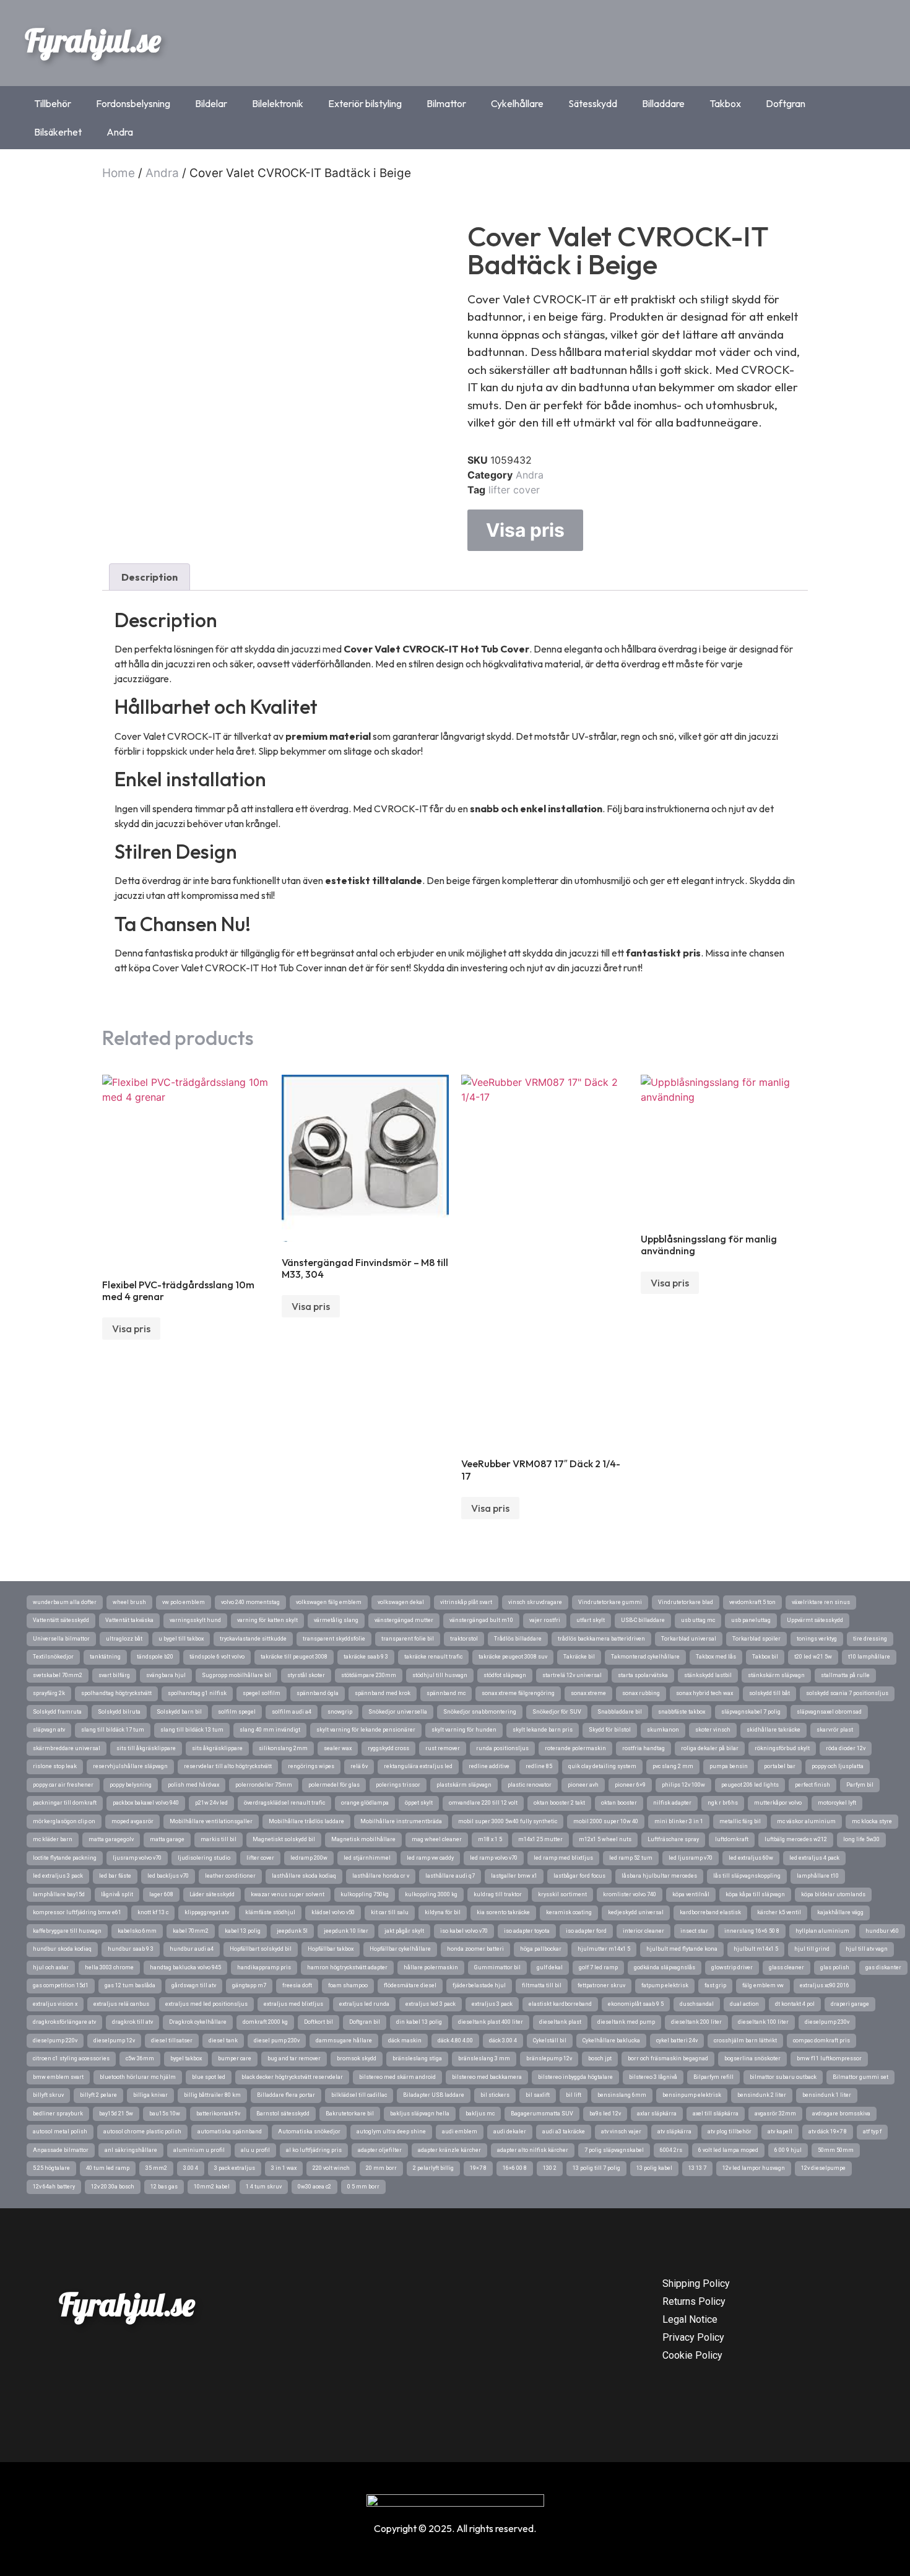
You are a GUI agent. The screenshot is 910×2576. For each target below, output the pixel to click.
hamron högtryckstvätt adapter (347, 1967)
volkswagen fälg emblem (329, 1602)
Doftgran (786, 103)
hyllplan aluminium (822, 1931)
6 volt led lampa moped (728, 2150)
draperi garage (850, 2004)
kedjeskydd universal (636, 1912)
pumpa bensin (729, 1766)
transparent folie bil (408, 1639)
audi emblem (460, 2131)
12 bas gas (164, 2187)
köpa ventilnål (691, 1894)
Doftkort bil (318, 2022)
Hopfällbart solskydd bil (261, 1949)
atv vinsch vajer (621, 2131)
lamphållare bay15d (59, 1894)
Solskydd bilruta (119, 1712)
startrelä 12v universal (572, 1675)
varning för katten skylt (267, 1620)
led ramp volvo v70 (494, 1858)
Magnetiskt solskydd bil (284, 1839)
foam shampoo (348, 1985)
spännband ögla (318, 1693)
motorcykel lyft (837, 1803)
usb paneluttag (751, 1620)
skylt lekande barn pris (543, 1730)
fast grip (715, 1985)
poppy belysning (131, 1785)
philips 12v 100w (683, 1785)
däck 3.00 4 (503, 2040)
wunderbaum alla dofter (65, 1602)
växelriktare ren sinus (821, 1602)
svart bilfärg (114, 1675)
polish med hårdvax (193, 1785)
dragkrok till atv (132, 2022)
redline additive (489, 1766)
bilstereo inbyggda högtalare (575, 2077)
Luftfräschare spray (673, 1839)
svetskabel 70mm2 (58, 1675)
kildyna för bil (443, 1912)
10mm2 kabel (212, 2187)
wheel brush (129, 1602)
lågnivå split (117, 1894)
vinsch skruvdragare (535, 1602)
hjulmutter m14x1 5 (604, 1949)
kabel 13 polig (243, 1931)
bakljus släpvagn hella (420, 2114)
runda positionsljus (502, 1748)
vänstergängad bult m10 (481, 1620)
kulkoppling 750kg (365, 1894)
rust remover (443, 1748)
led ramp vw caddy (430, 1858)
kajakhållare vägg (840, 1912)
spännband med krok (383, 1693)
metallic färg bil (740, 1821)
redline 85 (539, 1766)
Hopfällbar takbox (331, 1949)
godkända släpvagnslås (665, 1967)
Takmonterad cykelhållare (645, 1657)
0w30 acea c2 (314, 2187)
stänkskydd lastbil (708, 1675)
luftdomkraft (732, 1839)
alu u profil (255, 2150)
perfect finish (812, 1785)
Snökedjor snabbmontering (480, 1712)
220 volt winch (331, 2168)
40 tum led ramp (108, 2168)
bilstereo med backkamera (487, 2077)
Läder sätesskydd (212, 1894)
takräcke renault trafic (433, 1657)
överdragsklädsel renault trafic (284, 1803)
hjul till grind (812, 1949)
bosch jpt (600, 2058)
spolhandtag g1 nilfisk (197, 1693)
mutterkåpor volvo (778, 1803)
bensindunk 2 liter (762, 2095)
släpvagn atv (49, 1730)
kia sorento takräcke (503, 1912)
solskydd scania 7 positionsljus (847, 1693)
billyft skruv (48, 2095)
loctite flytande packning (65, 1858)
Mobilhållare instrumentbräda (401, 1821)
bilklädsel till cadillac (359, 2095)
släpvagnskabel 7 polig (751, 1712)
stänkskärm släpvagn (776, 1675)
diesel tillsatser (172, 2040)
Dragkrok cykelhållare (198, 2022)
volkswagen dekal (401, 1602)
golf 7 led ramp (598, 1967)
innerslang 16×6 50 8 (752, 1931)
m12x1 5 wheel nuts (605, 1839)
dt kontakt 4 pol (795, 2004)
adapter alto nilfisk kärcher (533, 2150)
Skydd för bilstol (610, 1730)
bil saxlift (538, 2095)
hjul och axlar (51, 1967)
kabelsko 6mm (137, 1931)
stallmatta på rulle (845, 1675)
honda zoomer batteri (475, 1949)
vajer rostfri (545, 1620)
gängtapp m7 (249, 1985)
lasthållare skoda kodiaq (304, 1876)
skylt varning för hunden (464, 1730)
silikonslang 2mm (283, 1748)
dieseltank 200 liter (696, 2022)
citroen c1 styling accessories (71, 2058)
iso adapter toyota (527, 1931)
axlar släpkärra (657, 2114)
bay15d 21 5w (116, 2114)
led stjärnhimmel (367, 1858)
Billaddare (663, 103)
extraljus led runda (364, 2004)
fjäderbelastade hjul (479, 1985)
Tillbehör (53, 103)
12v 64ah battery (54, 2187)
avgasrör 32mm (775, 2114)
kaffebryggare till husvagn (67, 1931)
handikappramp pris (264, 1967)
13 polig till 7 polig (596, 2168)
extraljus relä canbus (121, 2004)
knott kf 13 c (153, 1912)
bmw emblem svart (58, 2077)
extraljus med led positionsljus (206, 2004)
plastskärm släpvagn (464, 1785)
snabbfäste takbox (682, 1712)
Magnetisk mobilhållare (363, 1839)
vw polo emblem (184, 1602)
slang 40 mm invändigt (270, 1730)
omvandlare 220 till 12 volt (483, 1803)
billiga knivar (150, 2095)
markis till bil (219, 1839)
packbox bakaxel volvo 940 (146, 1803)
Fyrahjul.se (93, 40)
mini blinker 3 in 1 (679, 1821)
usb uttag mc (698, 1620)
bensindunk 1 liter (827, 2095)
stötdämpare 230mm (369, 1675)
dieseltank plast (560, 2022)
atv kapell (780, 2131)
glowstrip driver (732, 1967)
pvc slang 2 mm (673, 1766)
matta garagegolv (111, 1839)
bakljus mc (480, 2114)
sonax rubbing (641, 1693)
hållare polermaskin (431, 1967)
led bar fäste (115, 1876)
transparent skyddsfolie (334, 1639)
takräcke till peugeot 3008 (294, 1657)
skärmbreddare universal (67, 1748)
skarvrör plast (835, 1730)
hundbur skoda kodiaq (62, 1949)
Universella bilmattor (61, 1639)
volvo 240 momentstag (250, 1602)
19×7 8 (478, 2168)
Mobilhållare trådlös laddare (306, 1821)
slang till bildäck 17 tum (113, 1730)
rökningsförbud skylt (782, 1748)
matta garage (167, 1839)
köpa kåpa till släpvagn (755, 1894)
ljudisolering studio (204, 1858)
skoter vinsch (713, 1730)
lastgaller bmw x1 (514, 1876)
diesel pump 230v (277, 2040)
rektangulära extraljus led (418, 1766)
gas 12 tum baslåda (130, 1985)
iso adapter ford (586, 1931)
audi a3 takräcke (564, 2131)
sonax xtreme (588, 1693)
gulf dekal (550, 1967)
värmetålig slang (336, 1620)
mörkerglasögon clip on (64, 1821)
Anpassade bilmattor (61, 2150)
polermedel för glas (334, 1785)
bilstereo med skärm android (397, 2077)
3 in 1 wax (284, 2168)
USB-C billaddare (643, 1620)
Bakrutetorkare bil (350, 2114)
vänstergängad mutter (404, 1620)
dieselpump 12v (114, 2040)
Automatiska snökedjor (309, 2131)
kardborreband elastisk (710, 1912)
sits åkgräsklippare (217, 1748)
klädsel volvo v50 (333, 1912)
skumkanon (663, 1730)
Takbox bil (765, 1657)
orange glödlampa (365, 1803)
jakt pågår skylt (404, 1931)
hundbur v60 (882, 1931)
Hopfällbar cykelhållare (400, 1949)
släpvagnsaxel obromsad (829, 1712)
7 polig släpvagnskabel (614, 2150)
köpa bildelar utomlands (833, 1894)
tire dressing (870, 1639)
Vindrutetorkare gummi (610, 1602)
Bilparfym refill (713, 2077)
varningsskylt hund (195, 1620)
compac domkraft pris (821, 2040)
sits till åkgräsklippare (146, 1748)
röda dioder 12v (846, 1748)
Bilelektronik (278, 103)
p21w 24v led (211, 1803)
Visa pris (525, 530)
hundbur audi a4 (192, 1949)
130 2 (550, 2168)
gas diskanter (883, 1967)
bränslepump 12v (549, 2058)
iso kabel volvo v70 (464, 1931)
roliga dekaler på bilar (710, 1748)
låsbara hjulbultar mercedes (659, 1876)
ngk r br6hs (723, 1803)
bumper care (235, 2058)
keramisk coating (569, 1912)
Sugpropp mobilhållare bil (236, 1675)
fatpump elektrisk (665, 1985)
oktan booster (619, 1803)
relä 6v (359, 1766)
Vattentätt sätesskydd (61, 1620)
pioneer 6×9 (630, 1785)
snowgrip (340, 1712)
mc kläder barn (53, 1839)
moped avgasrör (132, 1821)
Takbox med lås (716, 1657)
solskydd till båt (769, 1693)
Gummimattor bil (497, 1967)
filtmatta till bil (542, 1985)
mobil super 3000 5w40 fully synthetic (508, 1821)
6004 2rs (671, 2150)
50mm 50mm (836, 2150)
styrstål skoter (306, 1675)
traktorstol (464, 1639)
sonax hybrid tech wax (704, 1693)
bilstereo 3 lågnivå (653, 2077)
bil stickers (495, 2095)
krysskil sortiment (562, 1894)
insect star (694, 1931)
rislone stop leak (55, 1766)
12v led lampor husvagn (754, 2168)
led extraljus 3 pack (58, 1876)
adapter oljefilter (380, 2150)
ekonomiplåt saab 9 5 (636, 2004)
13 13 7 (697, 2168)
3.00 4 (191, 2168)
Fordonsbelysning (133, 103)
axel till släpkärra (716, 2114)
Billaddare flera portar (286, 2095)
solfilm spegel (237, 1712)
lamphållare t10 (818, 1876)
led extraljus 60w (751, 1858)
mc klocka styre (872, 1821)
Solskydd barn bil (179, 1712)
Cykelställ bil (550, 2040)
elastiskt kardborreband (560, 2004)
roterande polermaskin (575, 1748)
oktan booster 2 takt (559, 1803)
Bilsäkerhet (58, 132)
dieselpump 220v (55, 2040)
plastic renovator (530, 1785)
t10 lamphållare (869, 1657)
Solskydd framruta (57, 1712)
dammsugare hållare (344, 2040)
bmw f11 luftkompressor (829, 2058)
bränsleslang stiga (417, 2058)
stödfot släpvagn (505, 1675)
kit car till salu (390, 1912)
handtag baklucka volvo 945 (185, 1967)
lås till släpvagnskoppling (747, 1876)
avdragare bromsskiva (841, 2114)
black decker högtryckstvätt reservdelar (292, 2077)
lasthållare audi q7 (450, 1876)
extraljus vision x (55, 2004)
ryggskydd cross (388, 1748)
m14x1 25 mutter (540, 1839)
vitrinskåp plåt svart (466, 1602)
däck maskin (405, 2040)
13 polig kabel (654, 2168)
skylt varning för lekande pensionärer (366, 1730)
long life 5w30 (861, 1839)
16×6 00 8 (515, 2168)
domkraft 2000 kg (265, 2022)
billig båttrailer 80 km (212, 2095)
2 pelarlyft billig (433, 2168)
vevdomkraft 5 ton (752, 1602)
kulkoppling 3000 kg (431, 1894)
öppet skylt (419, 1803)
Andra (120, 132)
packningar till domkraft (65, 1803)
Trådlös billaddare (518, 1639)
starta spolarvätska (643, 1675)
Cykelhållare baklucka (611, 2040)
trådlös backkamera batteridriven (601, 1639)
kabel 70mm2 (191, 1931)
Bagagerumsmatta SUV (542, 2114)
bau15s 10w (165, 2114)
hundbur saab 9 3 (131, 1949)
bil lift (574, 2095)
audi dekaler (510, 2131)
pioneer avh (583, 1785)
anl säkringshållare (131, 2150)
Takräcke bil (579, 1657)
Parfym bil (860, 1785)
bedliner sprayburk (58, 2114)
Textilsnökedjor (53, 1657)
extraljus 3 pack (492, 2004)
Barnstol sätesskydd (283, 2114)
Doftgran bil (365, 2022)
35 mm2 (156, 2168)
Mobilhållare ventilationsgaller (211, 1821)
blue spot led (209, 2077)
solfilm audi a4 (292, 1712)
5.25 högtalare (51, 2168)
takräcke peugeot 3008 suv (513, 1657)
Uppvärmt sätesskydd (815, 1620)
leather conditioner (230, 1876)
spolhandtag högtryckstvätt (116, 1693)
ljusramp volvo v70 (137, 1858)
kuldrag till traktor (498, 1894)
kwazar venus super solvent (288, 1894)
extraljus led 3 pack (431, 2004)
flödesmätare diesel (410, 1985)
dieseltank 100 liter (763, 2022)
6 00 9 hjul (788, 2150)
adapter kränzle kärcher (449, 2150)
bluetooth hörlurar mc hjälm (138, 2077)
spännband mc (446, 1693)
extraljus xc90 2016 (825, 1985)
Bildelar (211, 103)
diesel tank (223, 2040)
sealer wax (338, 1748)
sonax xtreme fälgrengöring (518, 1693)
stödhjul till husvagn (440, 1675)
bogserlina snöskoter (752, 2058)
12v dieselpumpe (823, 2168)
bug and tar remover (294, 2058)
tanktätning (105, 1657)
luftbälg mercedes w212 (796, 1839)
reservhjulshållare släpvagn (130, 1766)
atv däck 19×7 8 (828, 2131)
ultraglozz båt (124, 1639)
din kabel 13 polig (419, 2022)
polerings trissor (398, 1785)
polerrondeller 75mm (264, 1785)
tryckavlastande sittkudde (253, 1639)
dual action (744, 2004)
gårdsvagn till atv (194, 1985)
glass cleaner (786, 1967)
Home (119, 173)
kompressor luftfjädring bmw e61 (77, 1912)
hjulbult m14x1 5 (756, 1949)
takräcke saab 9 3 (366, 1657)
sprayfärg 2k (49, 1693)
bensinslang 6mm (622, 2095)
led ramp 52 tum (631, 1858)
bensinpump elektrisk (692, 2095)
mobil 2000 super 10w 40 (606, 1821)
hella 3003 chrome (109, 1967)
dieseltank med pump (626, 2022)
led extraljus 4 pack (814, 1858)
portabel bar (780, 1766)
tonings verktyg (817, 1639)
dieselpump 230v (827, 2022)
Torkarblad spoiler (756, 1639)
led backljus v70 (168, 1876)
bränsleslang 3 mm (484, 2058)
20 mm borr (381, 2168)
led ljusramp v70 (691, 1858)
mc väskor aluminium (806, 1821)
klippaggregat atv (207, 1912)
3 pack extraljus (235, 2168)
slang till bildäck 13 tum (192, 1730)
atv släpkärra (674, 2131)
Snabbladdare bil (620, 1712)
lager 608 (161, 1894)
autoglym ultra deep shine (391, 2131)
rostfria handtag (643, 1748)
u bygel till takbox (181, 1639)
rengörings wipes (311, 1766)
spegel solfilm (262, 1693)
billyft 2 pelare (98, 2095)
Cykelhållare (517, 103)
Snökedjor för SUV (557, 1712)
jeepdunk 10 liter (346, 1931)
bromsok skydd (357, 2058)
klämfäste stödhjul (270, 1912)
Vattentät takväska (129, 1620)
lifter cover (514, 490)
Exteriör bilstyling (365, 103)
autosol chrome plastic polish (142, 2131)
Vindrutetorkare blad (686, 1602)
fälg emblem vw (763, 1985)
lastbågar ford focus (579, 1876)
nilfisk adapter (672, 1803)
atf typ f (872, 2131)
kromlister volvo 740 (630, 1894)
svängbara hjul (166, 1675)
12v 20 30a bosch (113, 2187)
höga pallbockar (541, 1949)
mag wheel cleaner (437, 1839)
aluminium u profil (199, 2150)
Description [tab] (149, 577)
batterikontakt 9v (218, 2114)
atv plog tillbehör (730, 2131)
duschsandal (697, 2004)
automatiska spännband (230, 2131)
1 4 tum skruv (264, 2187)
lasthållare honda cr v (381, 1876)
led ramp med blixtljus (563, 1858)
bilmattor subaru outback (783, 2077)
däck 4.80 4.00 (455, 2040)
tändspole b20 (155, 1657)
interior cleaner (643, 1931)
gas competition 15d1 (61, 1985)
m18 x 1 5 (490, 1839)
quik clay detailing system (602, 1766)
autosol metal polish (60, 2131)
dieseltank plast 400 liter (491, 2022)
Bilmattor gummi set (860, 2077)
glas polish (835, 1967)
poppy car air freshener (63, 1785)
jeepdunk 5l (292, 1931)
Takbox (725, 103)
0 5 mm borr (363, 2187)
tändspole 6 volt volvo (217, 1657)
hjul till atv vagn (867, 1949)
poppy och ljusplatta (838, 1766)
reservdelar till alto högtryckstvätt (228, 1766)
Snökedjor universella (398, 1712)
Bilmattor (446, 103)
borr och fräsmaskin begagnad (668, 2058)
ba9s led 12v (605, 2114)
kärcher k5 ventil (779, 1912)
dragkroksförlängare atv (64, 2022)
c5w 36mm (140, 2058)
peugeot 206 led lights (750, 1785)
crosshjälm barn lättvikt (745, 2040)
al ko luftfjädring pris (314, 2150)
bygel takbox (186, 2058)
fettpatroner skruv (601, 1985)
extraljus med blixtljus (293, 2004)
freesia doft (297, 1985)
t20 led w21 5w (813, 1657)
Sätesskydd (593, 103)
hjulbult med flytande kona (682, 1949)
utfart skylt (591, 1620)
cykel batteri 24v (677, 2040)
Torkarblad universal (689, 1639)
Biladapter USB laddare (434, 2095)
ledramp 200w (309, 1858)
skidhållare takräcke (773, 1730)
